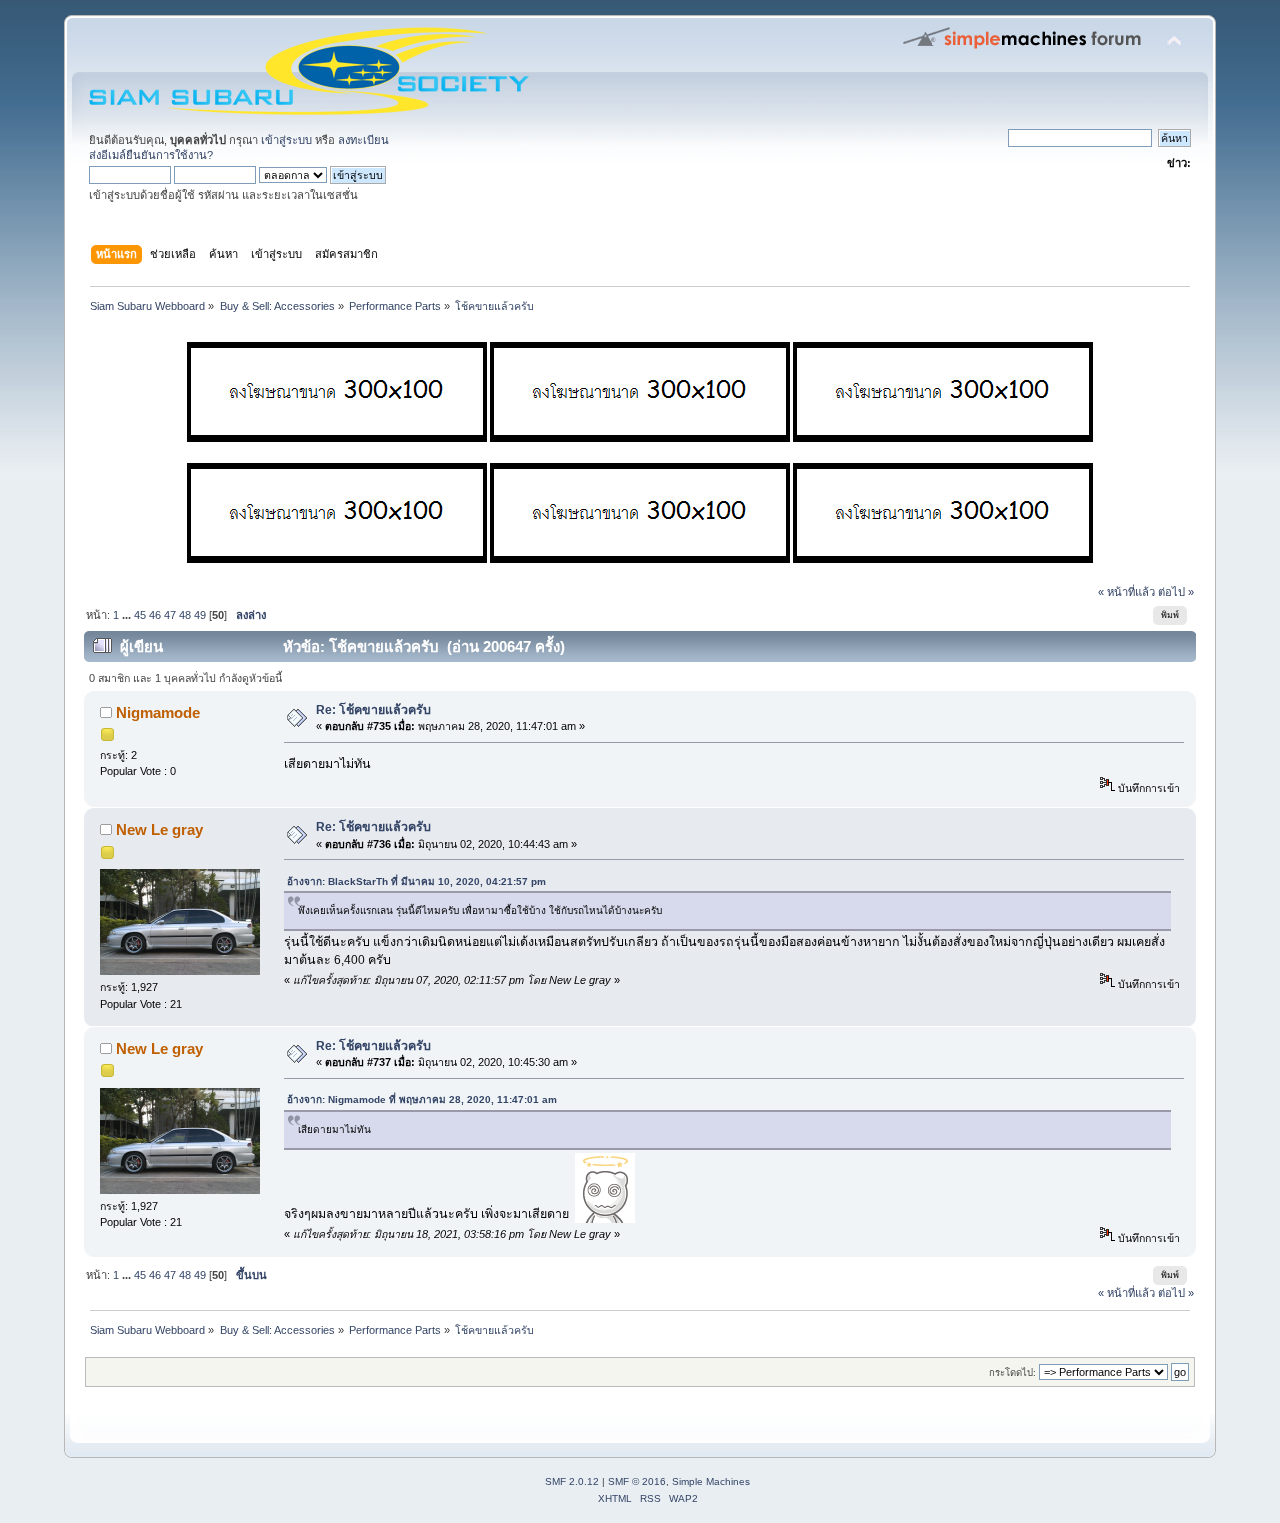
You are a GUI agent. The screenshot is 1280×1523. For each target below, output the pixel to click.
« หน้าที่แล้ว (1126, 592)
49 (200, 615)
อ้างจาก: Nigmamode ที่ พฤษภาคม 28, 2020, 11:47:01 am (422, 1099)
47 (170, 615)
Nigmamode (158, 712)
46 (155, 615)
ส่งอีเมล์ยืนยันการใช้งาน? (151, 155)
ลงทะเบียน (363, 140)
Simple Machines (711, 1481)
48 (185, 615)
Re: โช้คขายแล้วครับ (373, 710)
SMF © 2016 (637, 1481)
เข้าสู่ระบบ (286, 140)
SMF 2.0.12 (572, 1481)
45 (140, 615)
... (128, 615)
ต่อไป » (1176, 592)
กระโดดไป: (1012, 1372)
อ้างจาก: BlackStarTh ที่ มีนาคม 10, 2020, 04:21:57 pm (416, 881)
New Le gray (159, 829)
